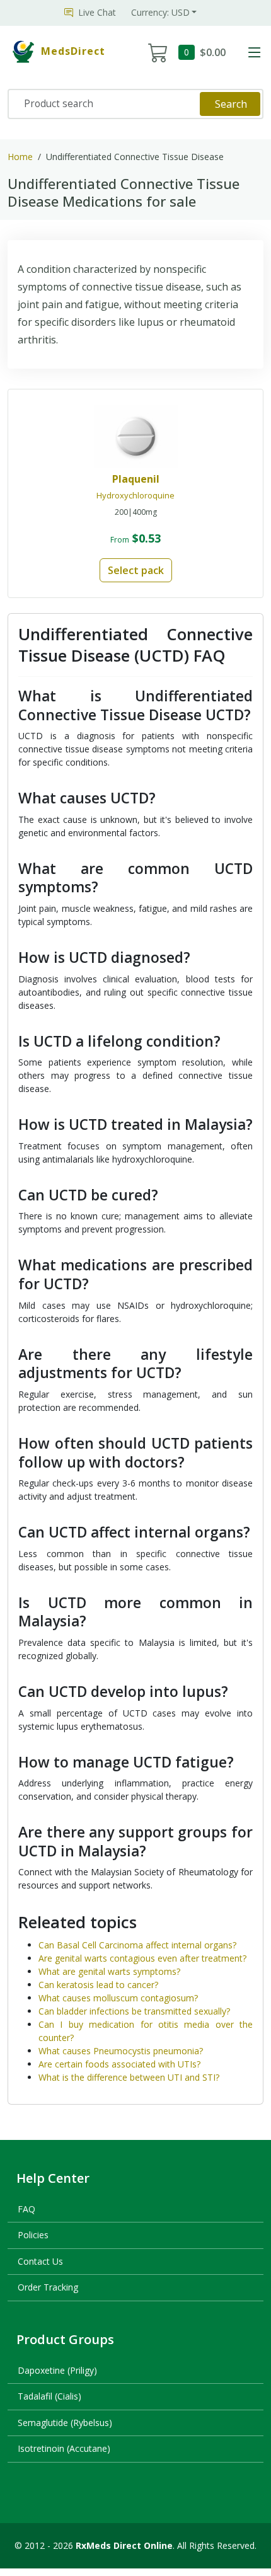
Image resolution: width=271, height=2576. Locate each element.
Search (231, 104)
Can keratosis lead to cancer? (98, 1985)
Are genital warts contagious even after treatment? (142, 1958)
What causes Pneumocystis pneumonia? (121, 2051)
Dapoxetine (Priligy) (57, 2370)
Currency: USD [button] (160, 12)
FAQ (26, 2209)
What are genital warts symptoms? (109, 1971)
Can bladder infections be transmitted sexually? (134, 2011)
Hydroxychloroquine (135, 495)
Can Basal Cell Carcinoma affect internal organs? (137, 1945)
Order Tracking (48, 2287)
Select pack (136, 570)
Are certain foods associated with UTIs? (119, 2064)
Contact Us (40, 2261)
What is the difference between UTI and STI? (129, 2077)
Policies (33, 2235)
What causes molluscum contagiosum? (118, 1998)
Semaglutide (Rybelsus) (65, 2423)
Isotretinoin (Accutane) (64, 2448)
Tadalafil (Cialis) (49, 2396)
